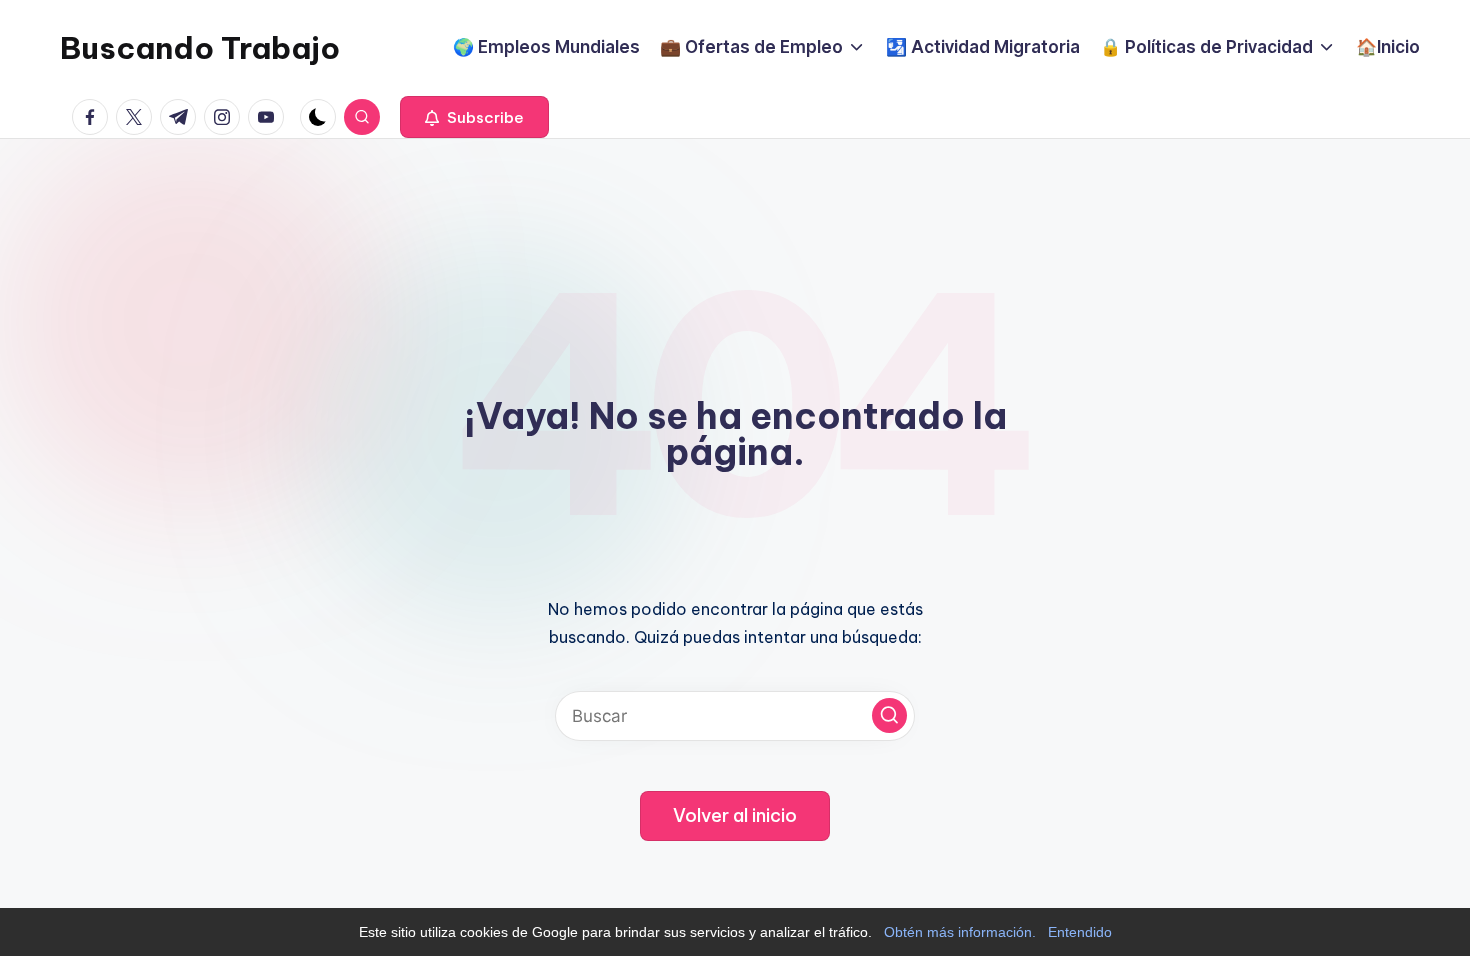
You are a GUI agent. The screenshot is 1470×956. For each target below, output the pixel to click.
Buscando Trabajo (200, 48)
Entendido (1080, 932)
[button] (474, 117)
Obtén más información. (960, 932)
